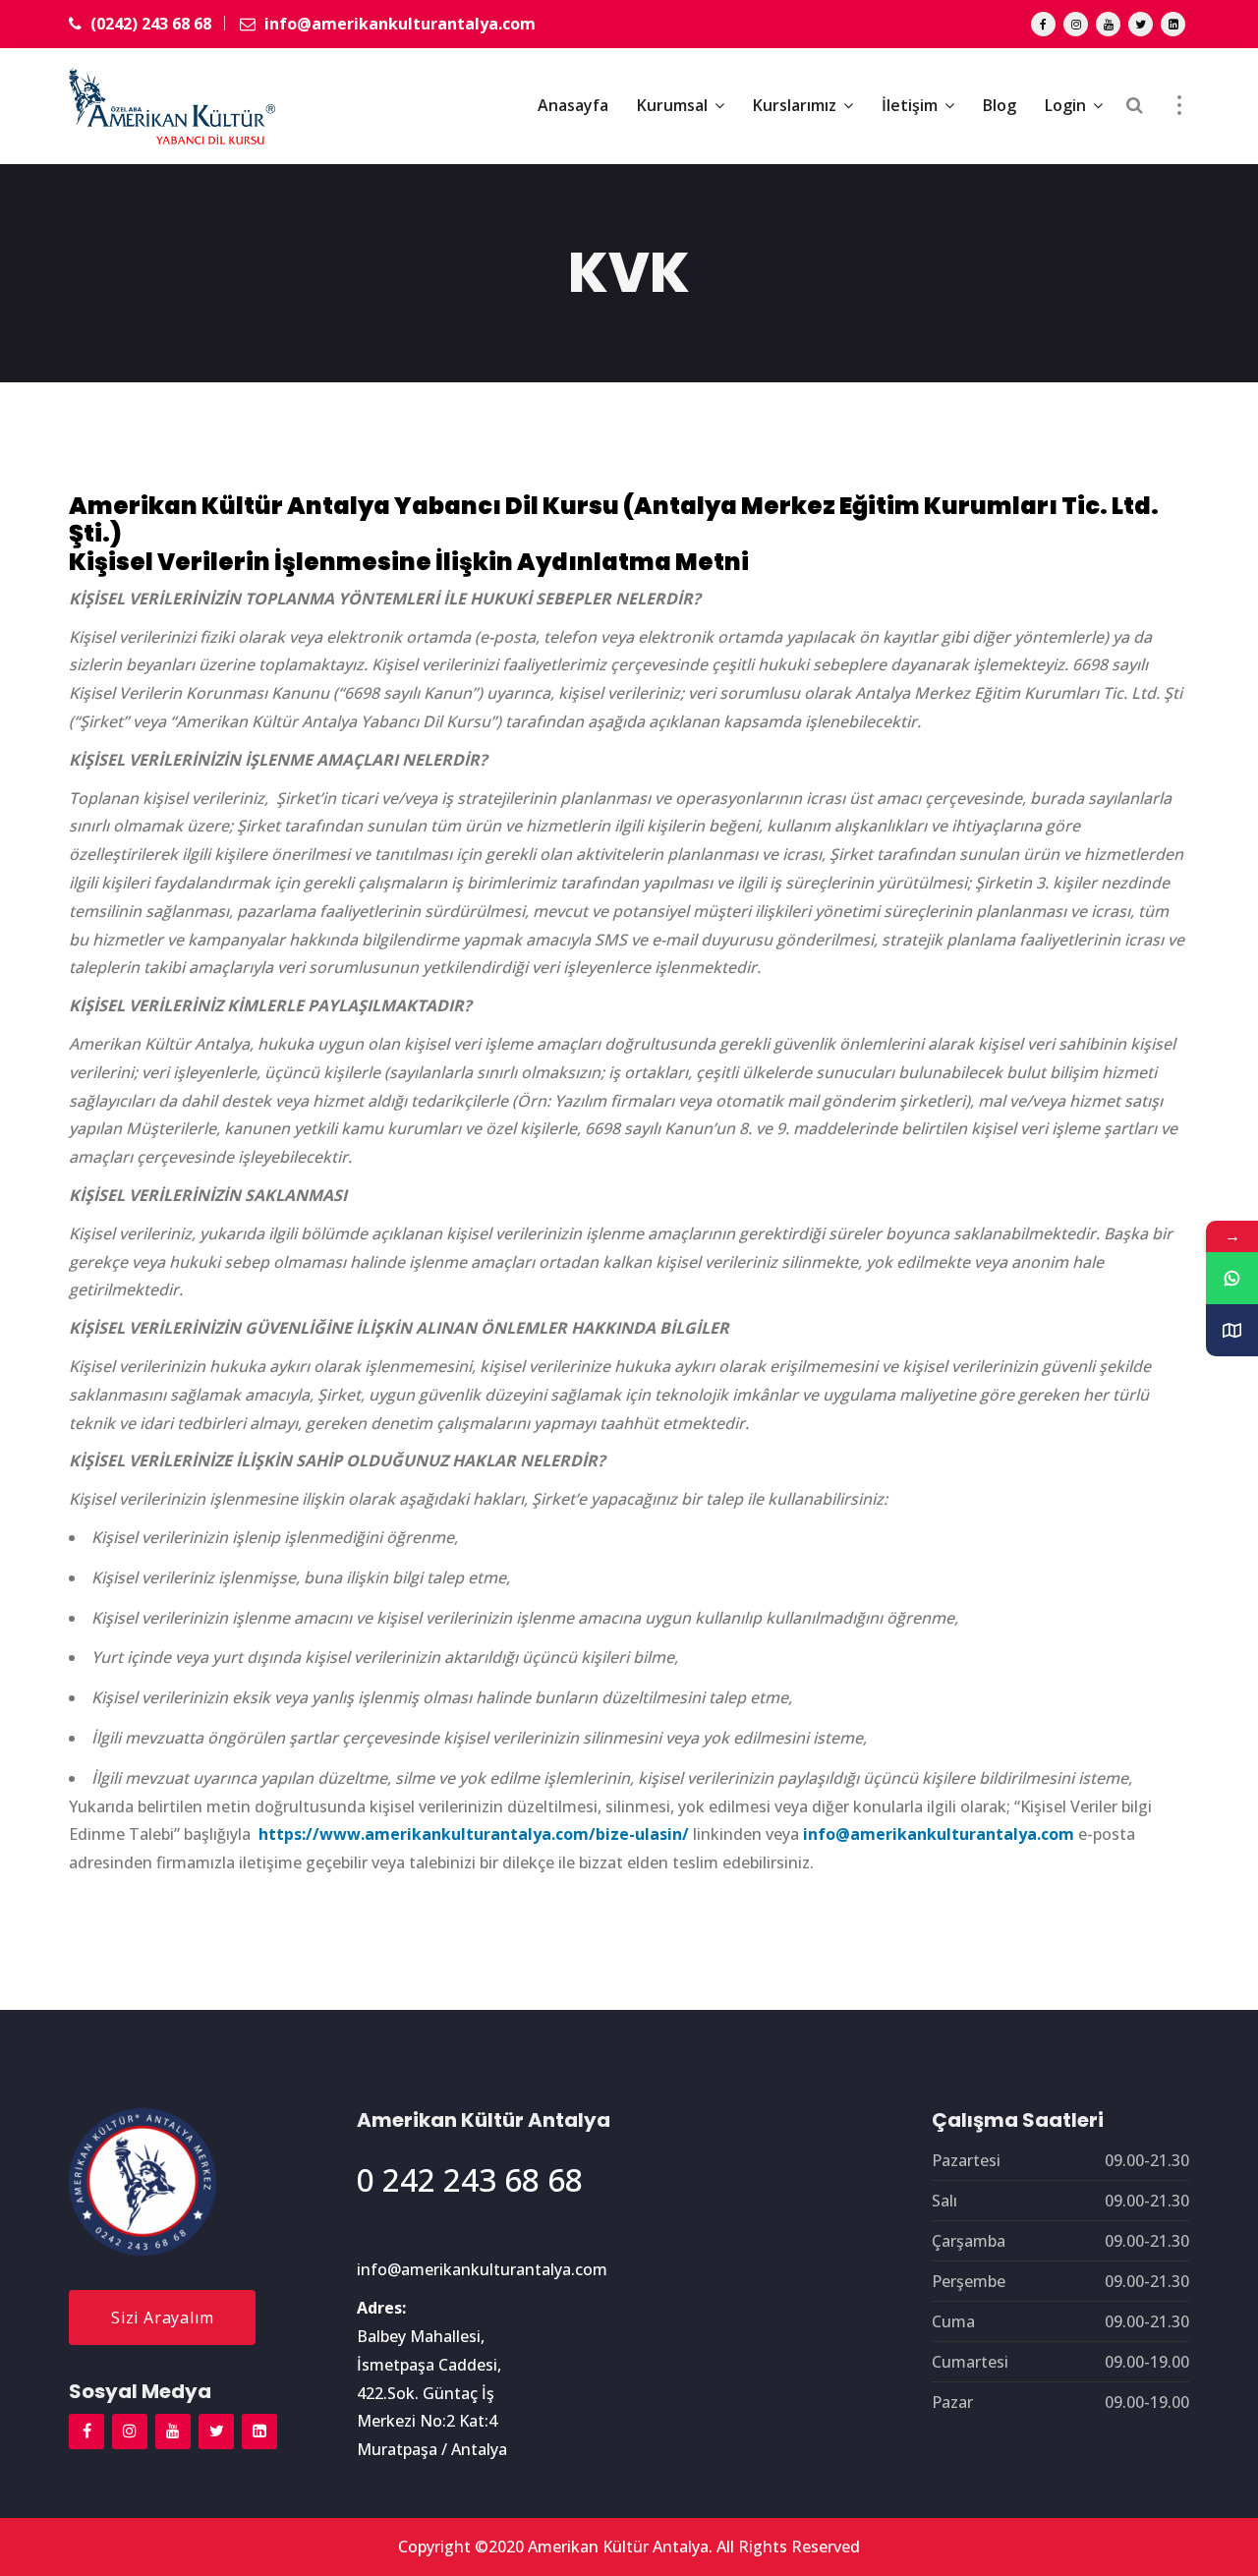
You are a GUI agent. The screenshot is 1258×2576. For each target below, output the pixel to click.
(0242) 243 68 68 (149, 24)
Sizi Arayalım (162, 2318)
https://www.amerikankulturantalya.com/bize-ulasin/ (474, 1834)
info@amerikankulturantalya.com (398, 24)
